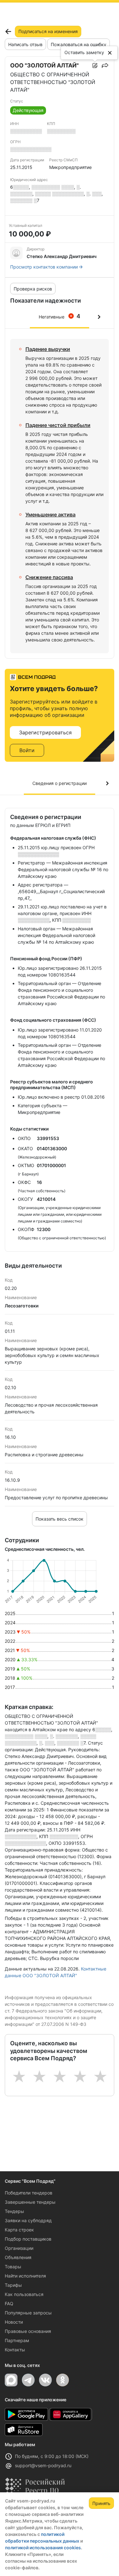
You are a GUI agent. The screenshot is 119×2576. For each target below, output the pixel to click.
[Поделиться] (105, 66)
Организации (19, 2248)
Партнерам (17, 2340)
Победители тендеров (29, 2193)
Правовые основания (28, 2331)
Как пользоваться (24, 2294)
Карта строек (19, 2230)
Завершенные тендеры (30, 2202)
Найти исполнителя (25, 2276)
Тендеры (14, 2211)
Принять (101, 2503)
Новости (14, 2322)
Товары (13, 2267)
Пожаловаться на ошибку (79, 44)
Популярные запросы (28, 2313)
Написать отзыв (25, 44)
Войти (27, 750)
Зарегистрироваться (45, 732)
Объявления (18, 2257)
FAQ (9, 2303)
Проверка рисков (33, 289)
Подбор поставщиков (28, 2239)
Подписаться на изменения (48, 31)
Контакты (15, 2350)
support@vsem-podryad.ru (43, 2465)
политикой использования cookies (43, 2548)
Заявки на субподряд (28, 2220)
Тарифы (13, 2285)
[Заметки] (95, 66)
